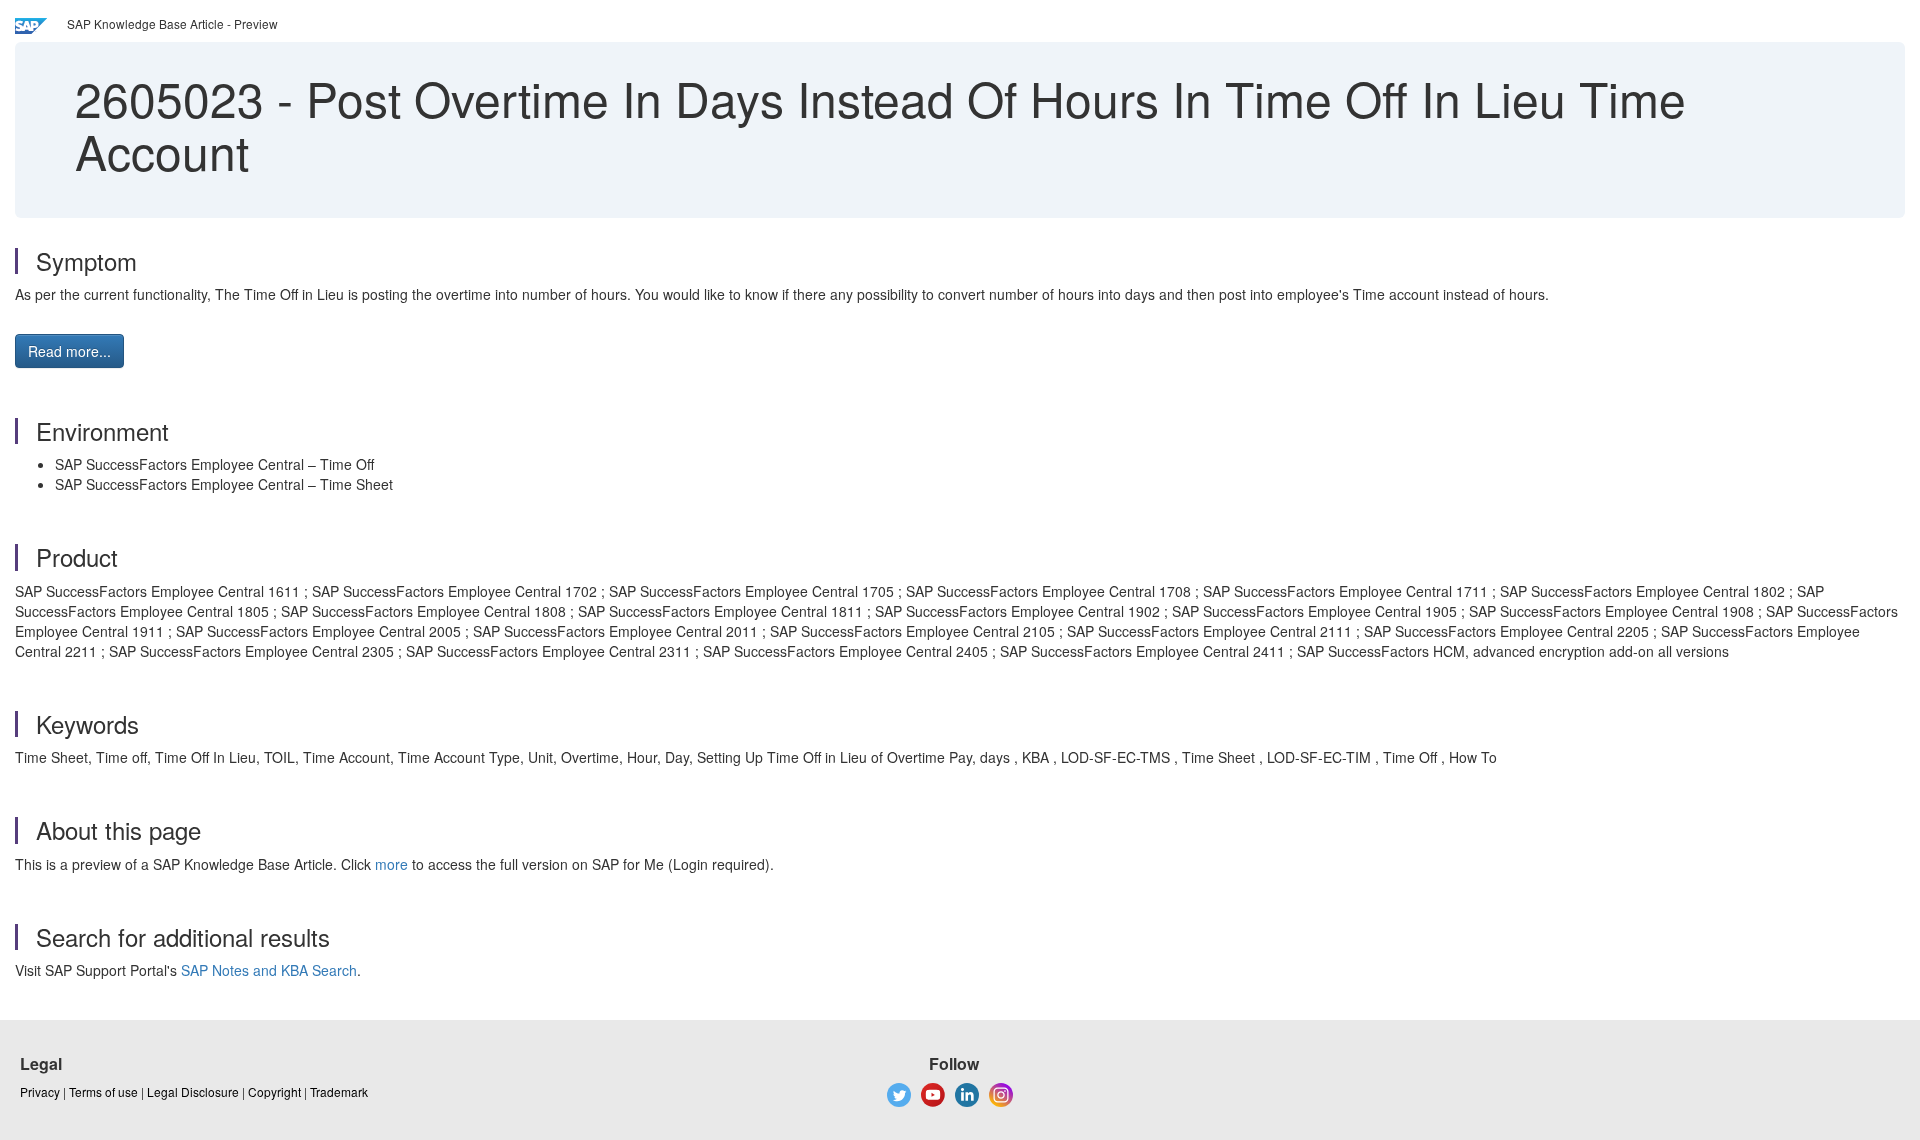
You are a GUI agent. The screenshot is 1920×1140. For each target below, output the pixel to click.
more (391, 864)
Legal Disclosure (193, 1091)
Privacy (40, 1091)
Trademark (339, 1091)
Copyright (274, 1091)
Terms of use (103, 1091)
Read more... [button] (69, 351)
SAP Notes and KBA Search (269, 970)
